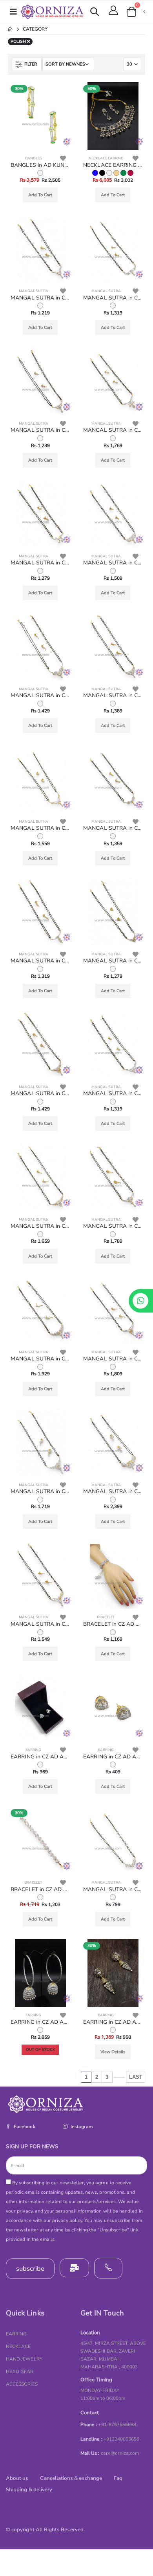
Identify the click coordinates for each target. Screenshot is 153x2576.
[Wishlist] (63, 158)
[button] (95, 13)
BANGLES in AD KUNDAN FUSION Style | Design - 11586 (40, 165)
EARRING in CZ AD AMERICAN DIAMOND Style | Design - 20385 (113, 2022)
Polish (19, 41)
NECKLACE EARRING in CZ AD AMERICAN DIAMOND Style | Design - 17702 (113, 165)
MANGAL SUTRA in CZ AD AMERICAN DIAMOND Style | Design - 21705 (113, 430)
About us (17, 2478)
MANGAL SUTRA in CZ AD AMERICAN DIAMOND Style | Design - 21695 (113, 1094)
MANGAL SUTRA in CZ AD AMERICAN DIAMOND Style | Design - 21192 (113, 1890)
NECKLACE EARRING (106, 158)
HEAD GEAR (20, 2372)
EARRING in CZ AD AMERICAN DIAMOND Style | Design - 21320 (113, 1757)
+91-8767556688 (117, 2424)
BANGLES (34, 158)
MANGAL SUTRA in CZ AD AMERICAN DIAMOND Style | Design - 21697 (113, 961)
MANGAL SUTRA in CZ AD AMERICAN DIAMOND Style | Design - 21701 (113, 696)
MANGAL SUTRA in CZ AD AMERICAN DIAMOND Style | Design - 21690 (40, 1492)
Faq (118, 2478)
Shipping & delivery (29, 2490)
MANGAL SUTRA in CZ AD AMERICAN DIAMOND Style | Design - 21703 (113, 563)
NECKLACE (18, 2346)
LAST (136, 2077)
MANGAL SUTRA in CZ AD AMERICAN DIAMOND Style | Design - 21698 (40, 961)
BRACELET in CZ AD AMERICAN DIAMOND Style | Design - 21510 (113, 1624)
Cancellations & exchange (71, 2478)
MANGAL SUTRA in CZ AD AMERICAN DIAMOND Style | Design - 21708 (40, 298)
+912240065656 (122, 2439)
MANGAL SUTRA (34, 291)
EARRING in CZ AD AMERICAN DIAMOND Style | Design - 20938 (40, 2022)
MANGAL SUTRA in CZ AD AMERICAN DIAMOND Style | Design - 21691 (113, 1359)
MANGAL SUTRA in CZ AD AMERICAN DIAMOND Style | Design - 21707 (113, 298)
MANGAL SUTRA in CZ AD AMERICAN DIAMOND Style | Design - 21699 (113, 828)
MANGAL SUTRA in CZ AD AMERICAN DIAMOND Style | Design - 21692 (40, 1359)
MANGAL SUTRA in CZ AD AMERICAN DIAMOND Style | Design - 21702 (40, 696)
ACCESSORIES (22, 2384)
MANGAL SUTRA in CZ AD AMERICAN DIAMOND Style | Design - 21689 (113, 1492)
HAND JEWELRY (24, 2359)
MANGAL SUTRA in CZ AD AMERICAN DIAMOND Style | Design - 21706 (40, 430)
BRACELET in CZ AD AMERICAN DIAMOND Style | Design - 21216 (40, 1890)
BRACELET (106, 1617)
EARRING (33, 1750)
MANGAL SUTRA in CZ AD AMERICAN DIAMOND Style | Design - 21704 (40, 563)
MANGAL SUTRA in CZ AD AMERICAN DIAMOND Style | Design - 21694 (40, 1226)
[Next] (119, 2077)
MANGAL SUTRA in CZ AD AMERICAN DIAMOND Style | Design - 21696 (40, 1094)
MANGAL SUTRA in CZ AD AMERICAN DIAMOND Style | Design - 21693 (113, 1226)
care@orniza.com (120, 2453)
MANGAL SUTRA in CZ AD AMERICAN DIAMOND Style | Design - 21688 (40, 1624)
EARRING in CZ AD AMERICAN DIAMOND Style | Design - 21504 (40, 1757)
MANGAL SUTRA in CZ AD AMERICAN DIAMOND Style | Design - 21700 (40, 828)
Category (35, 29)
